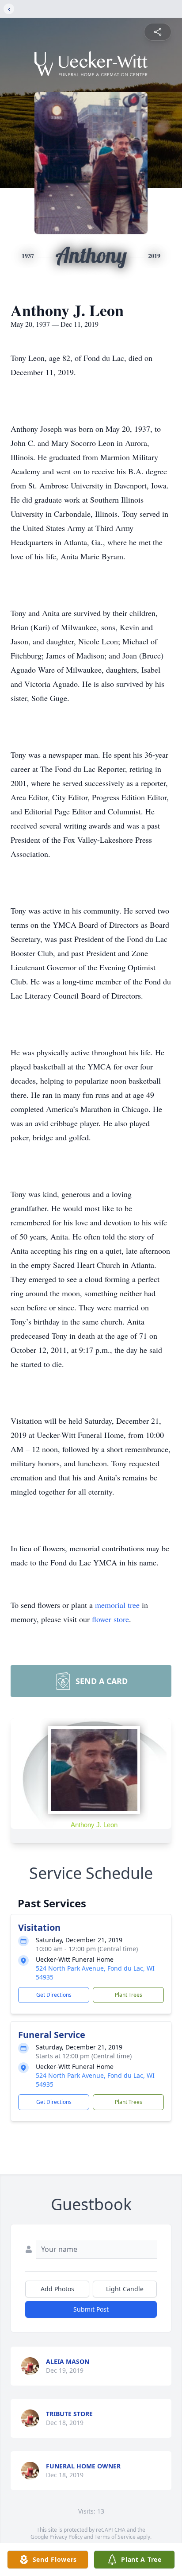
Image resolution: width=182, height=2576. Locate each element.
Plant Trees (129, 1995)
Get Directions (54, 1995)
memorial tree (117, 1605)
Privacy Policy (66, 2537)
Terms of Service (115, 2537)
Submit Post (91, 2309)
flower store (110, 1619)
